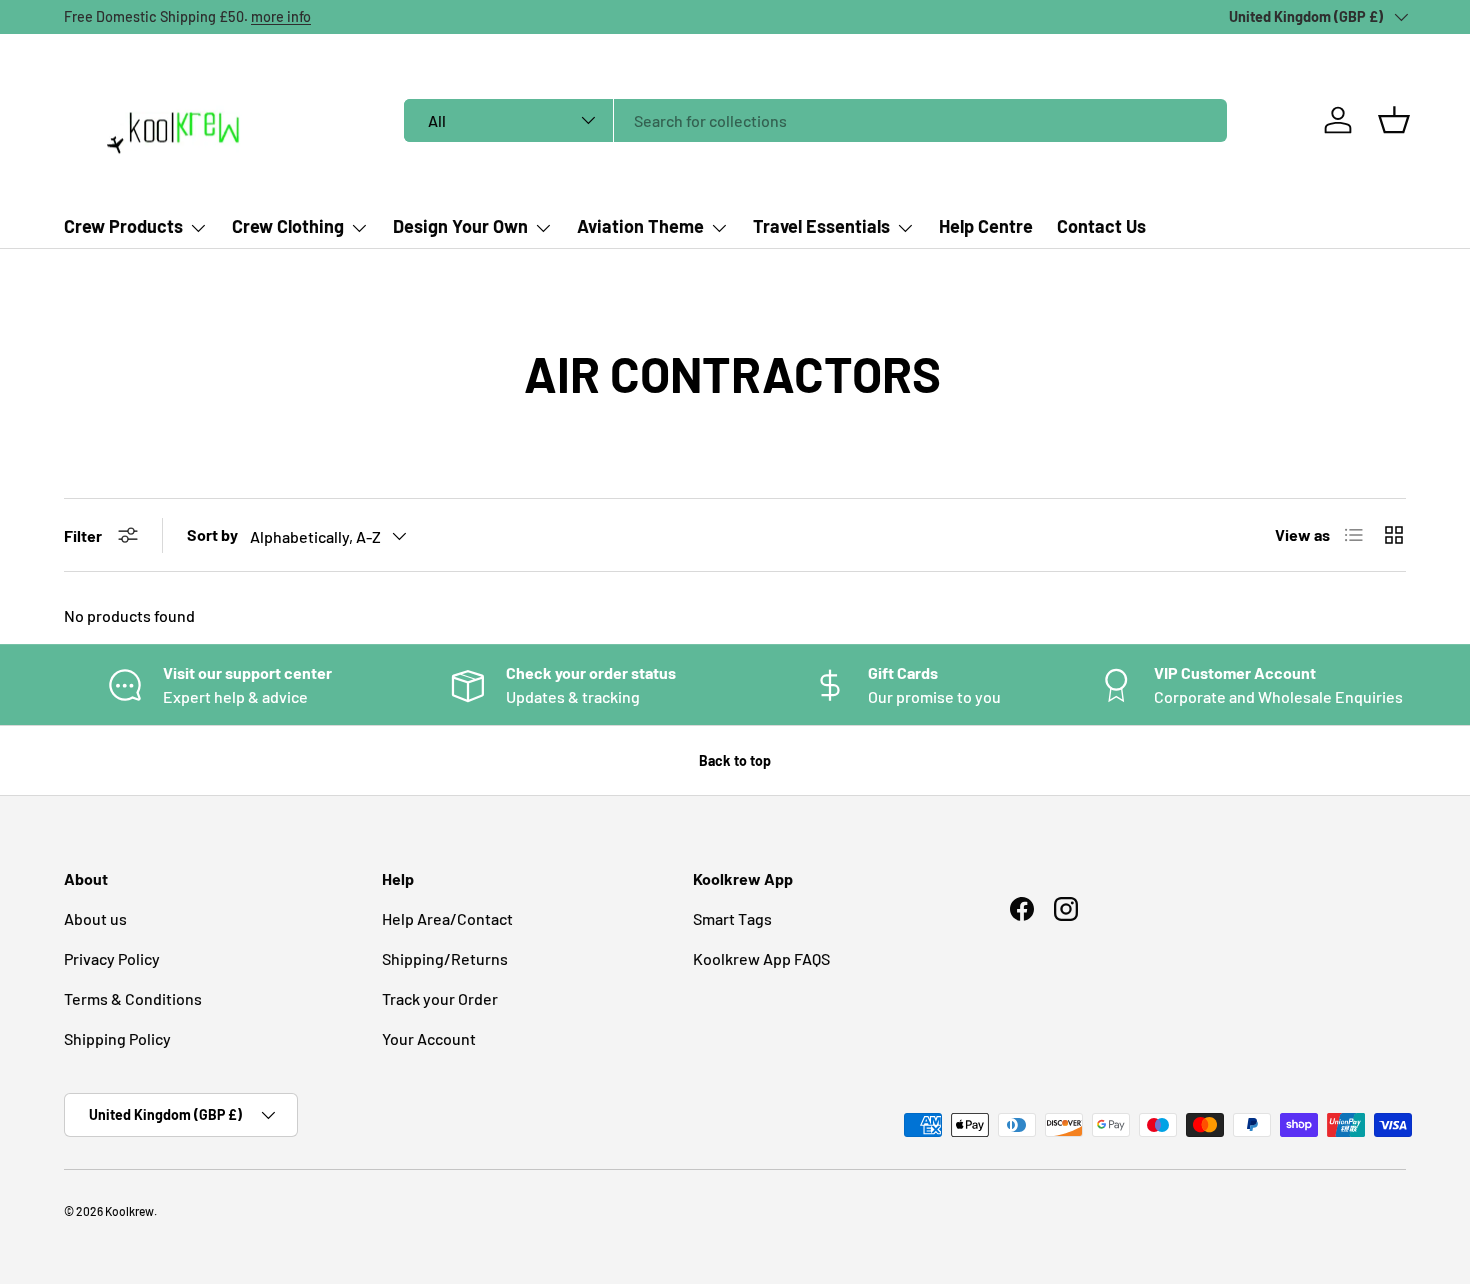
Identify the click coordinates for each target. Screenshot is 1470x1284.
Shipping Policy (117, 1038)
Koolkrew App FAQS (761, 958)
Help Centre (986, 226)
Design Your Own (460, 226)
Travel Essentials (821, 226)
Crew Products (123, 226)
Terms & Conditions (133, 998)
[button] (1394, 120)
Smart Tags (732, 918)
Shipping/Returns (445, 958)
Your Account (429, 1038)
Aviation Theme (640, 226)
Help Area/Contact (447, 918)
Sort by (212, 534)
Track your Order (440, 998)
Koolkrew (129, 1211)
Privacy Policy (112, 958)
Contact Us (1101, 226)
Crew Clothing (288, 226)
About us (95, 918)
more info (281, 16)
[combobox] (815, 120)
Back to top (735, 760)
